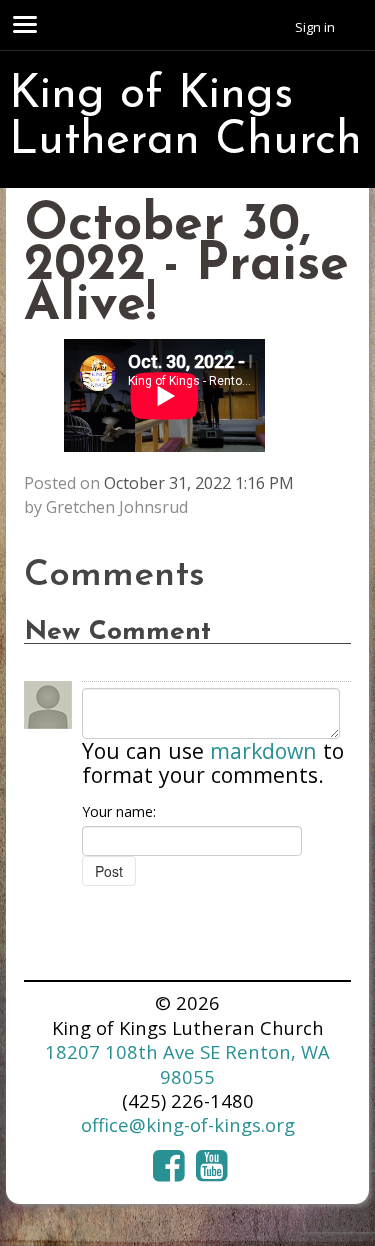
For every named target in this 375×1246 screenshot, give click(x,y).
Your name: (119, 811)
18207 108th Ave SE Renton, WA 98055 (187, 1063)
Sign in (315, 27)
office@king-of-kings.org (188, 1124)
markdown (263, 750)
